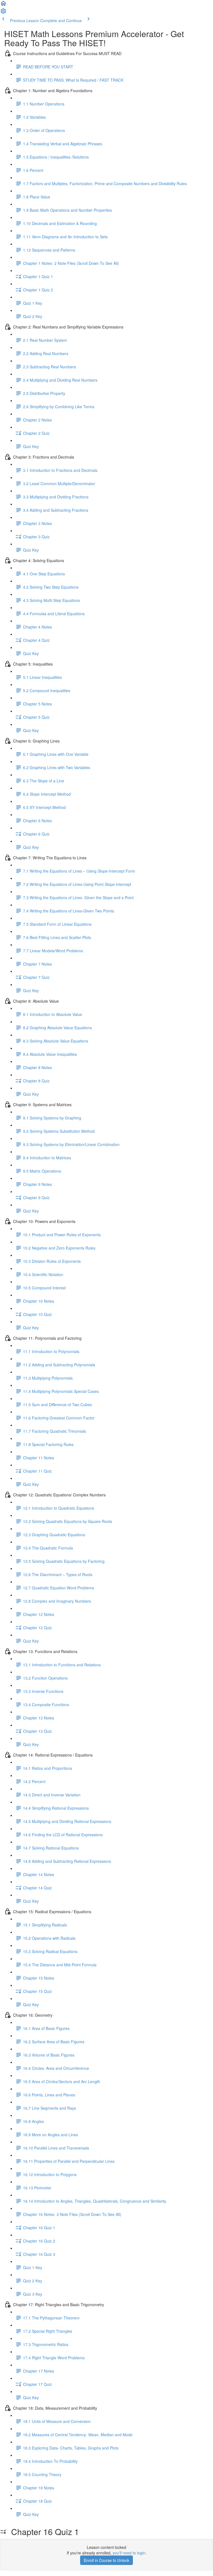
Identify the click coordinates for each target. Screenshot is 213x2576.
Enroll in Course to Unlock (106, 2560)
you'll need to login (129, 2553)
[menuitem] (3, 13)
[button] (3, 5)
